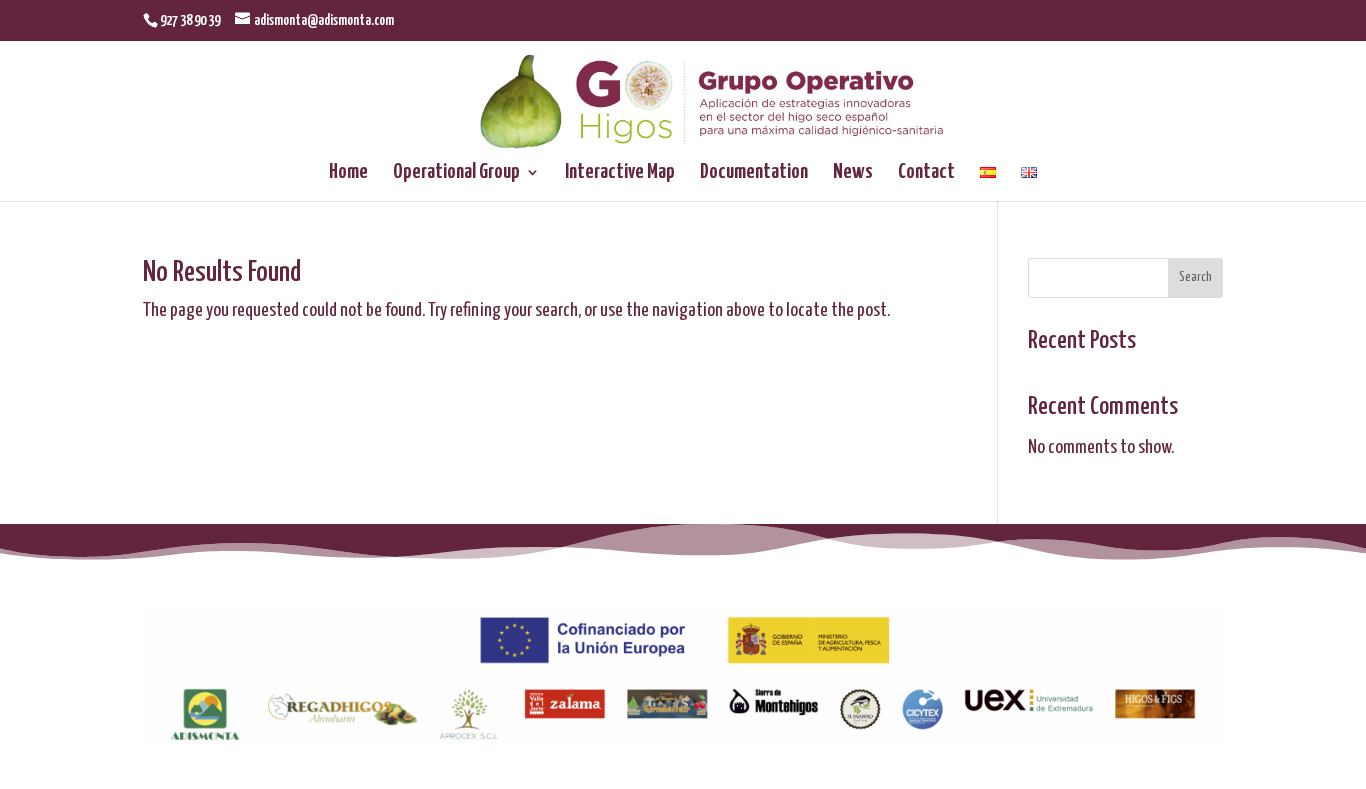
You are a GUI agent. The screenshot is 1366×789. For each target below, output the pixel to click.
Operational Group (456, 173)
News (853, 173)
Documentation (754, 173)
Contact (926, 173)
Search (1195, 277)
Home (348, 173)
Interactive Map (620, 173)
